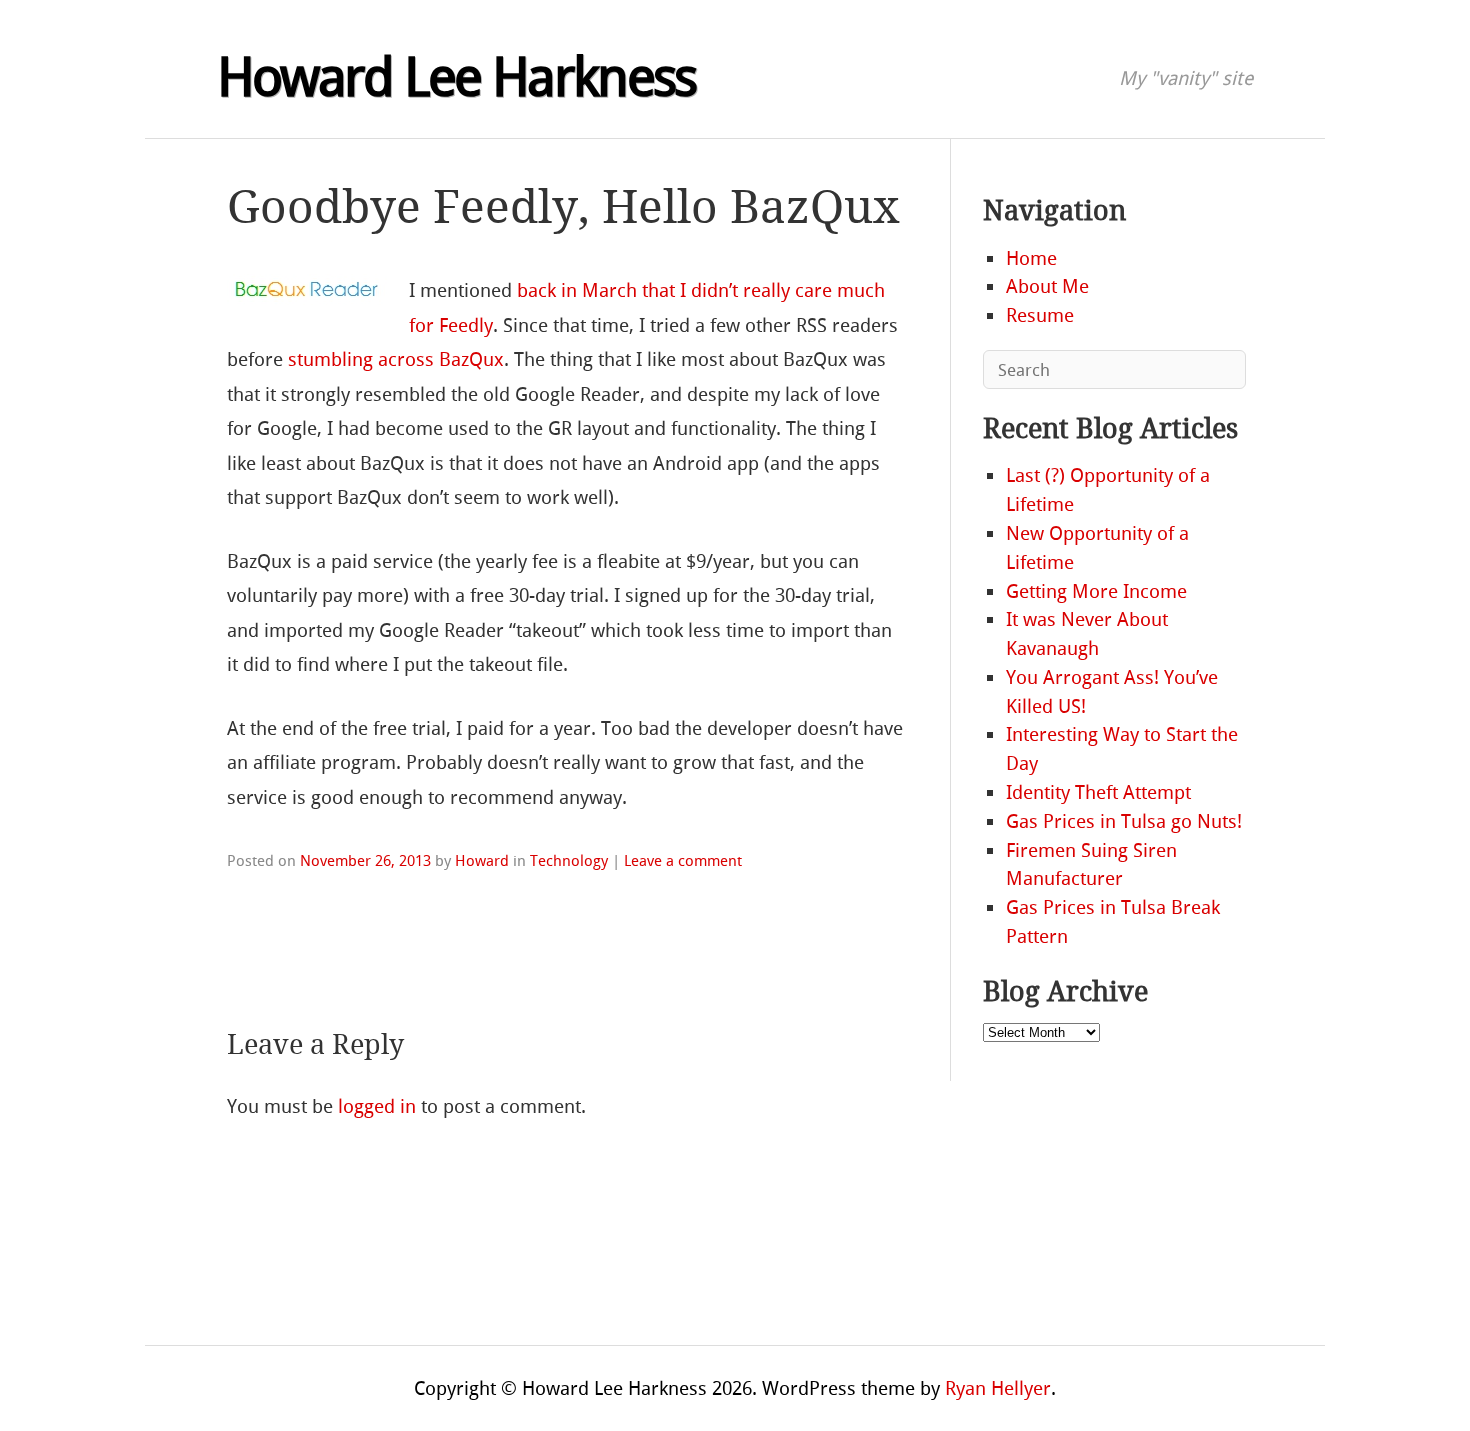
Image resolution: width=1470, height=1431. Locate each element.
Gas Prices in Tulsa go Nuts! (1124, 821)
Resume (1040, 315)
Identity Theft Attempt (1098, 792)
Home (1031, 258)
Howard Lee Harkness (456, 78)
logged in (377, 1106)
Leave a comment (683, 861)
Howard (482, 861)
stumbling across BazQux (396, 359)
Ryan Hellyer (998, 1388)
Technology (569, 861)
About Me (1047, 286)
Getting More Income (1096, 591)
